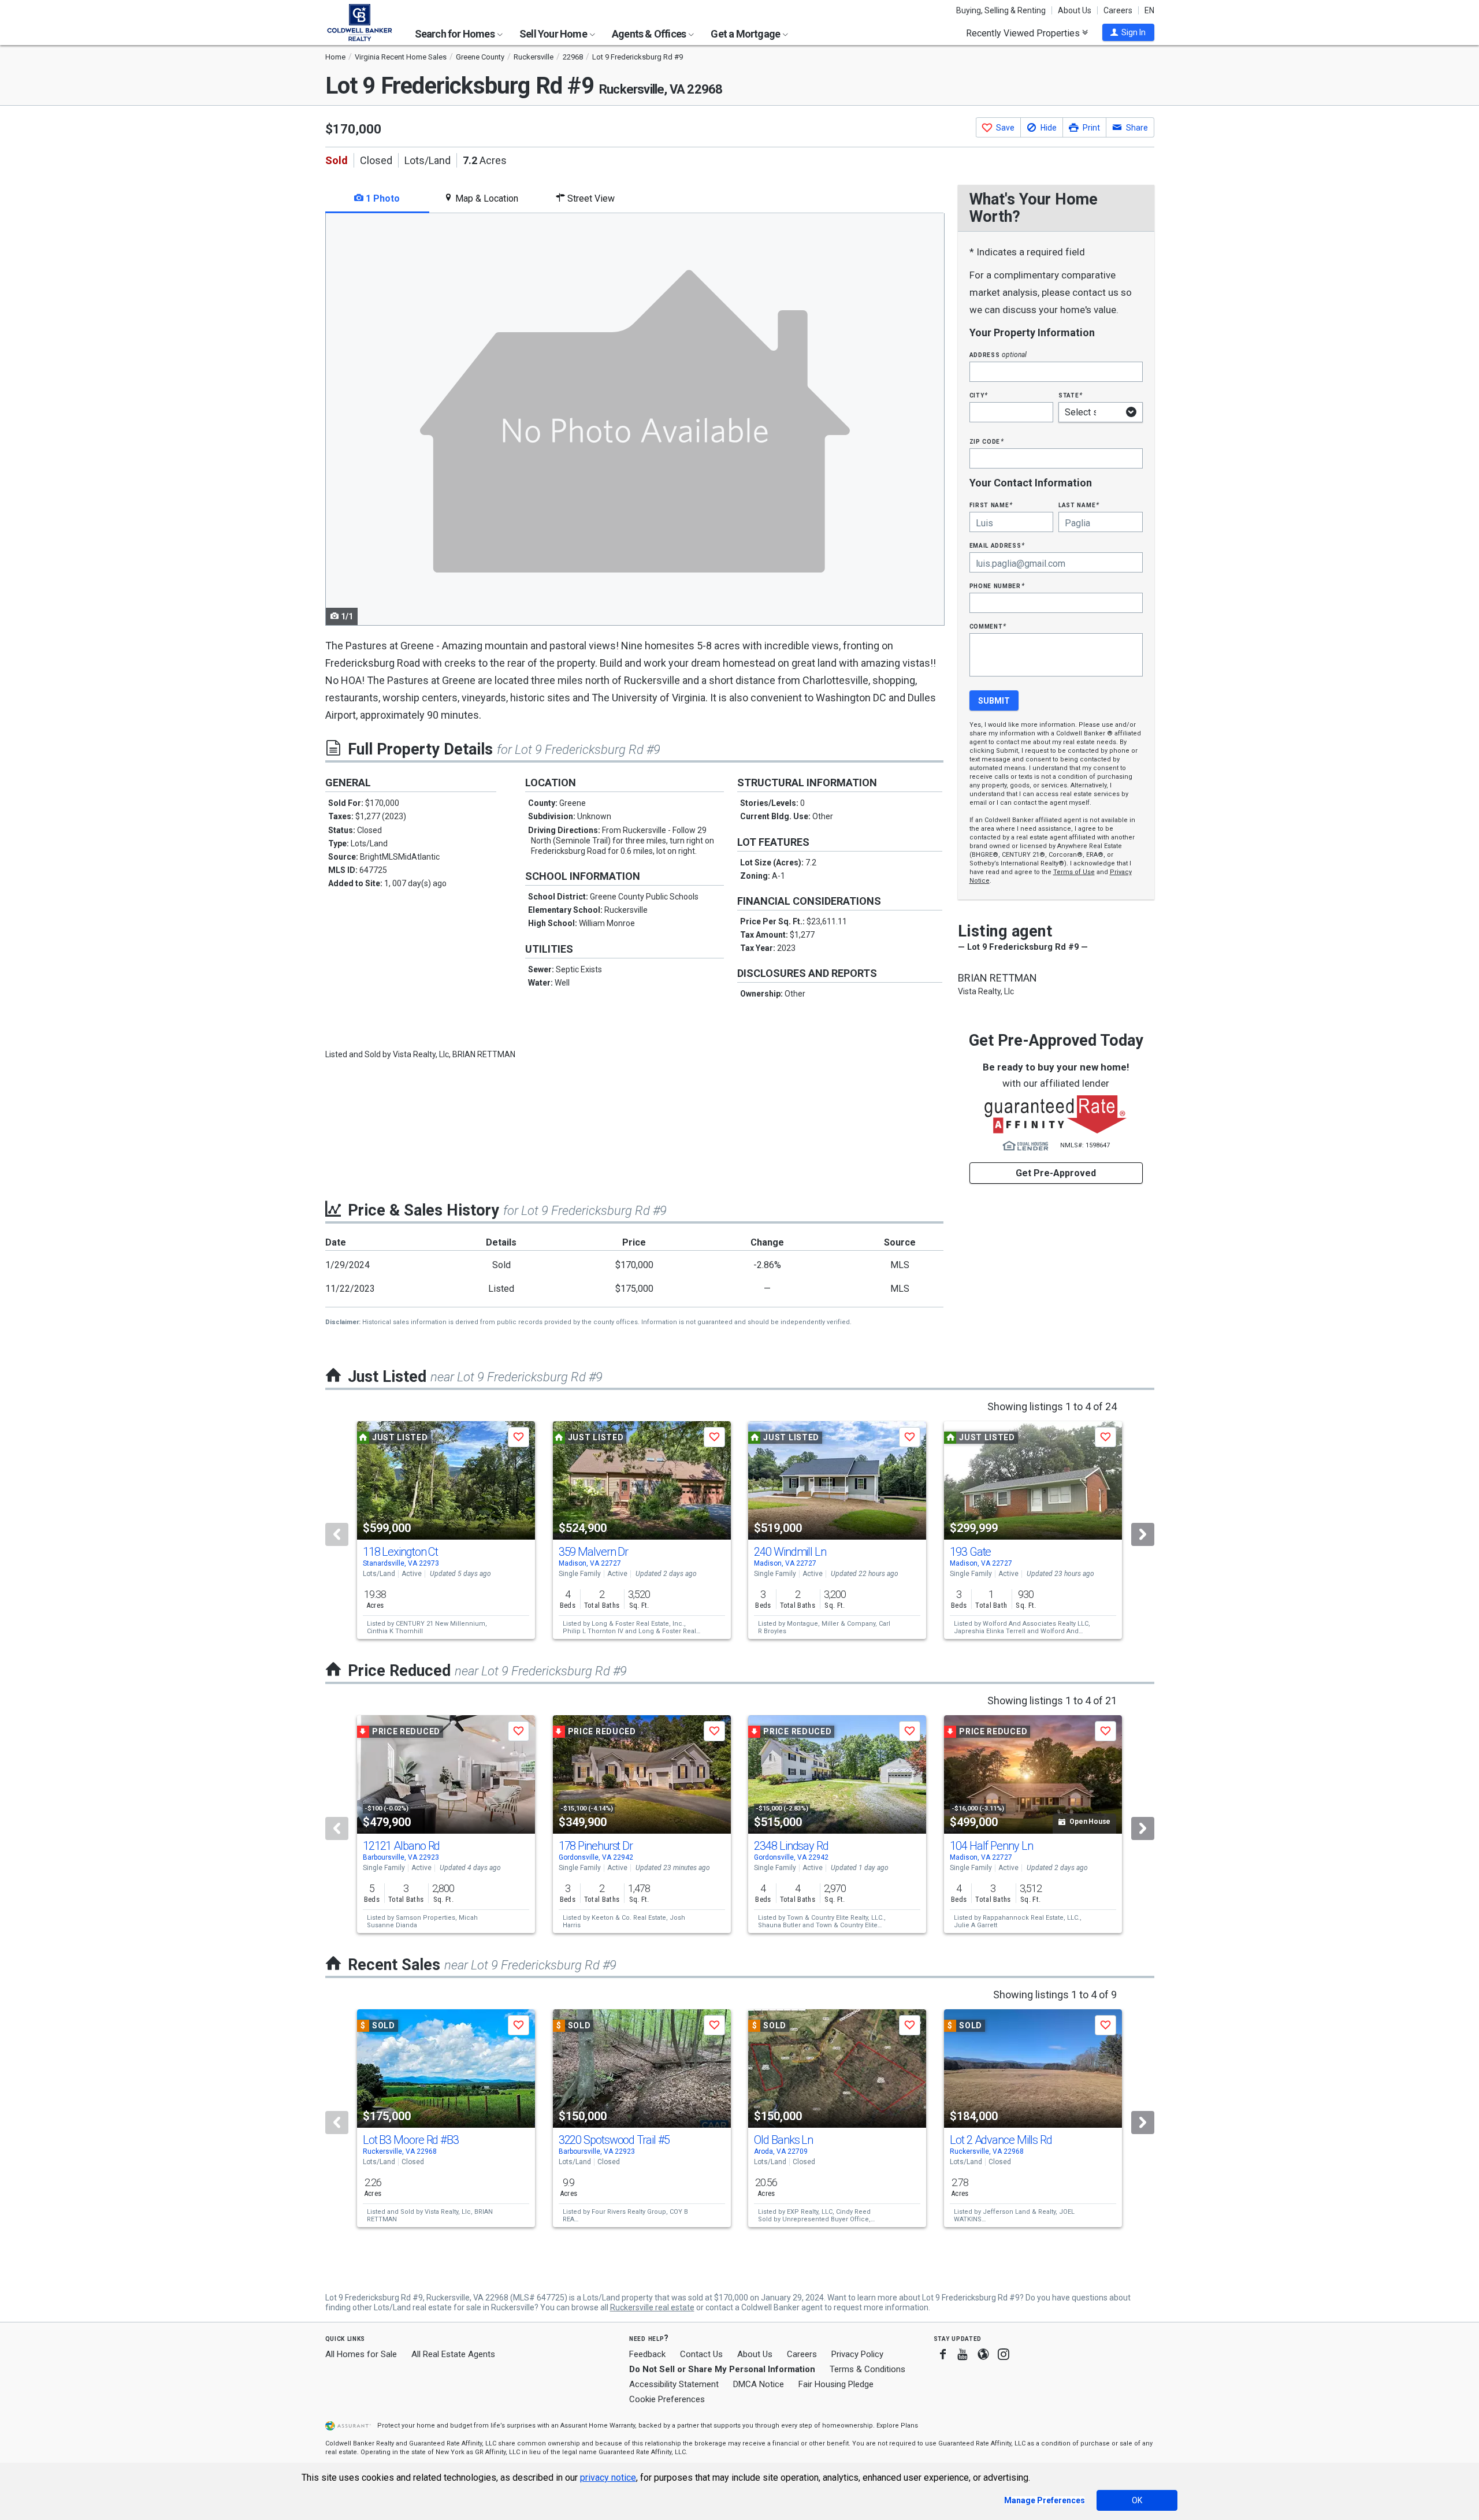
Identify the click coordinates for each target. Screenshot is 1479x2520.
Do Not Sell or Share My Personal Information (722, 2369)
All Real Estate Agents (453, 2354)
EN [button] (1149, 10)
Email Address (997, 545)
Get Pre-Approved (1056, 1173)
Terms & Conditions (867, 2369)
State (1071, 395)
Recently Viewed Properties (1024, 33)
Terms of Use (1074, 872)
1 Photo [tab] (382, 198)
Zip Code (987, 441)
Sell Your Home (554, 34)
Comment (988, 626)
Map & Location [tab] (486, 198)
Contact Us (701, 2354)
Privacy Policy (857, 2354)
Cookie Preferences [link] (667, 2399)
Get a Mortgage (746, 34)
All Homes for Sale (361, 2354)
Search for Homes (456, 34)
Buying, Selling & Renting (1001, 10)
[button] (1128, 32)
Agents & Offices (650, 34)
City (979, 395)
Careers (1118, 10)
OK (1137, 2500)
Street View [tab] (590, 198)
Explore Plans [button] (897, 2426)
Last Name (1079, 505)
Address (998, 354)
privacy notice (608, 2478)
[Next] (1143, 1534)
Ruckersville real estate (652, 2307)
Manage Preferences (1045, 2500)
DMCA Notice (759, 2384)
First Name (991, 505)
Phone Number (997, 586)
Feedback (647, 2354)
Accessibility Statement (674, 2384)
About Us (1075, 10)
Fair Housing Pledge (836, 2384)
